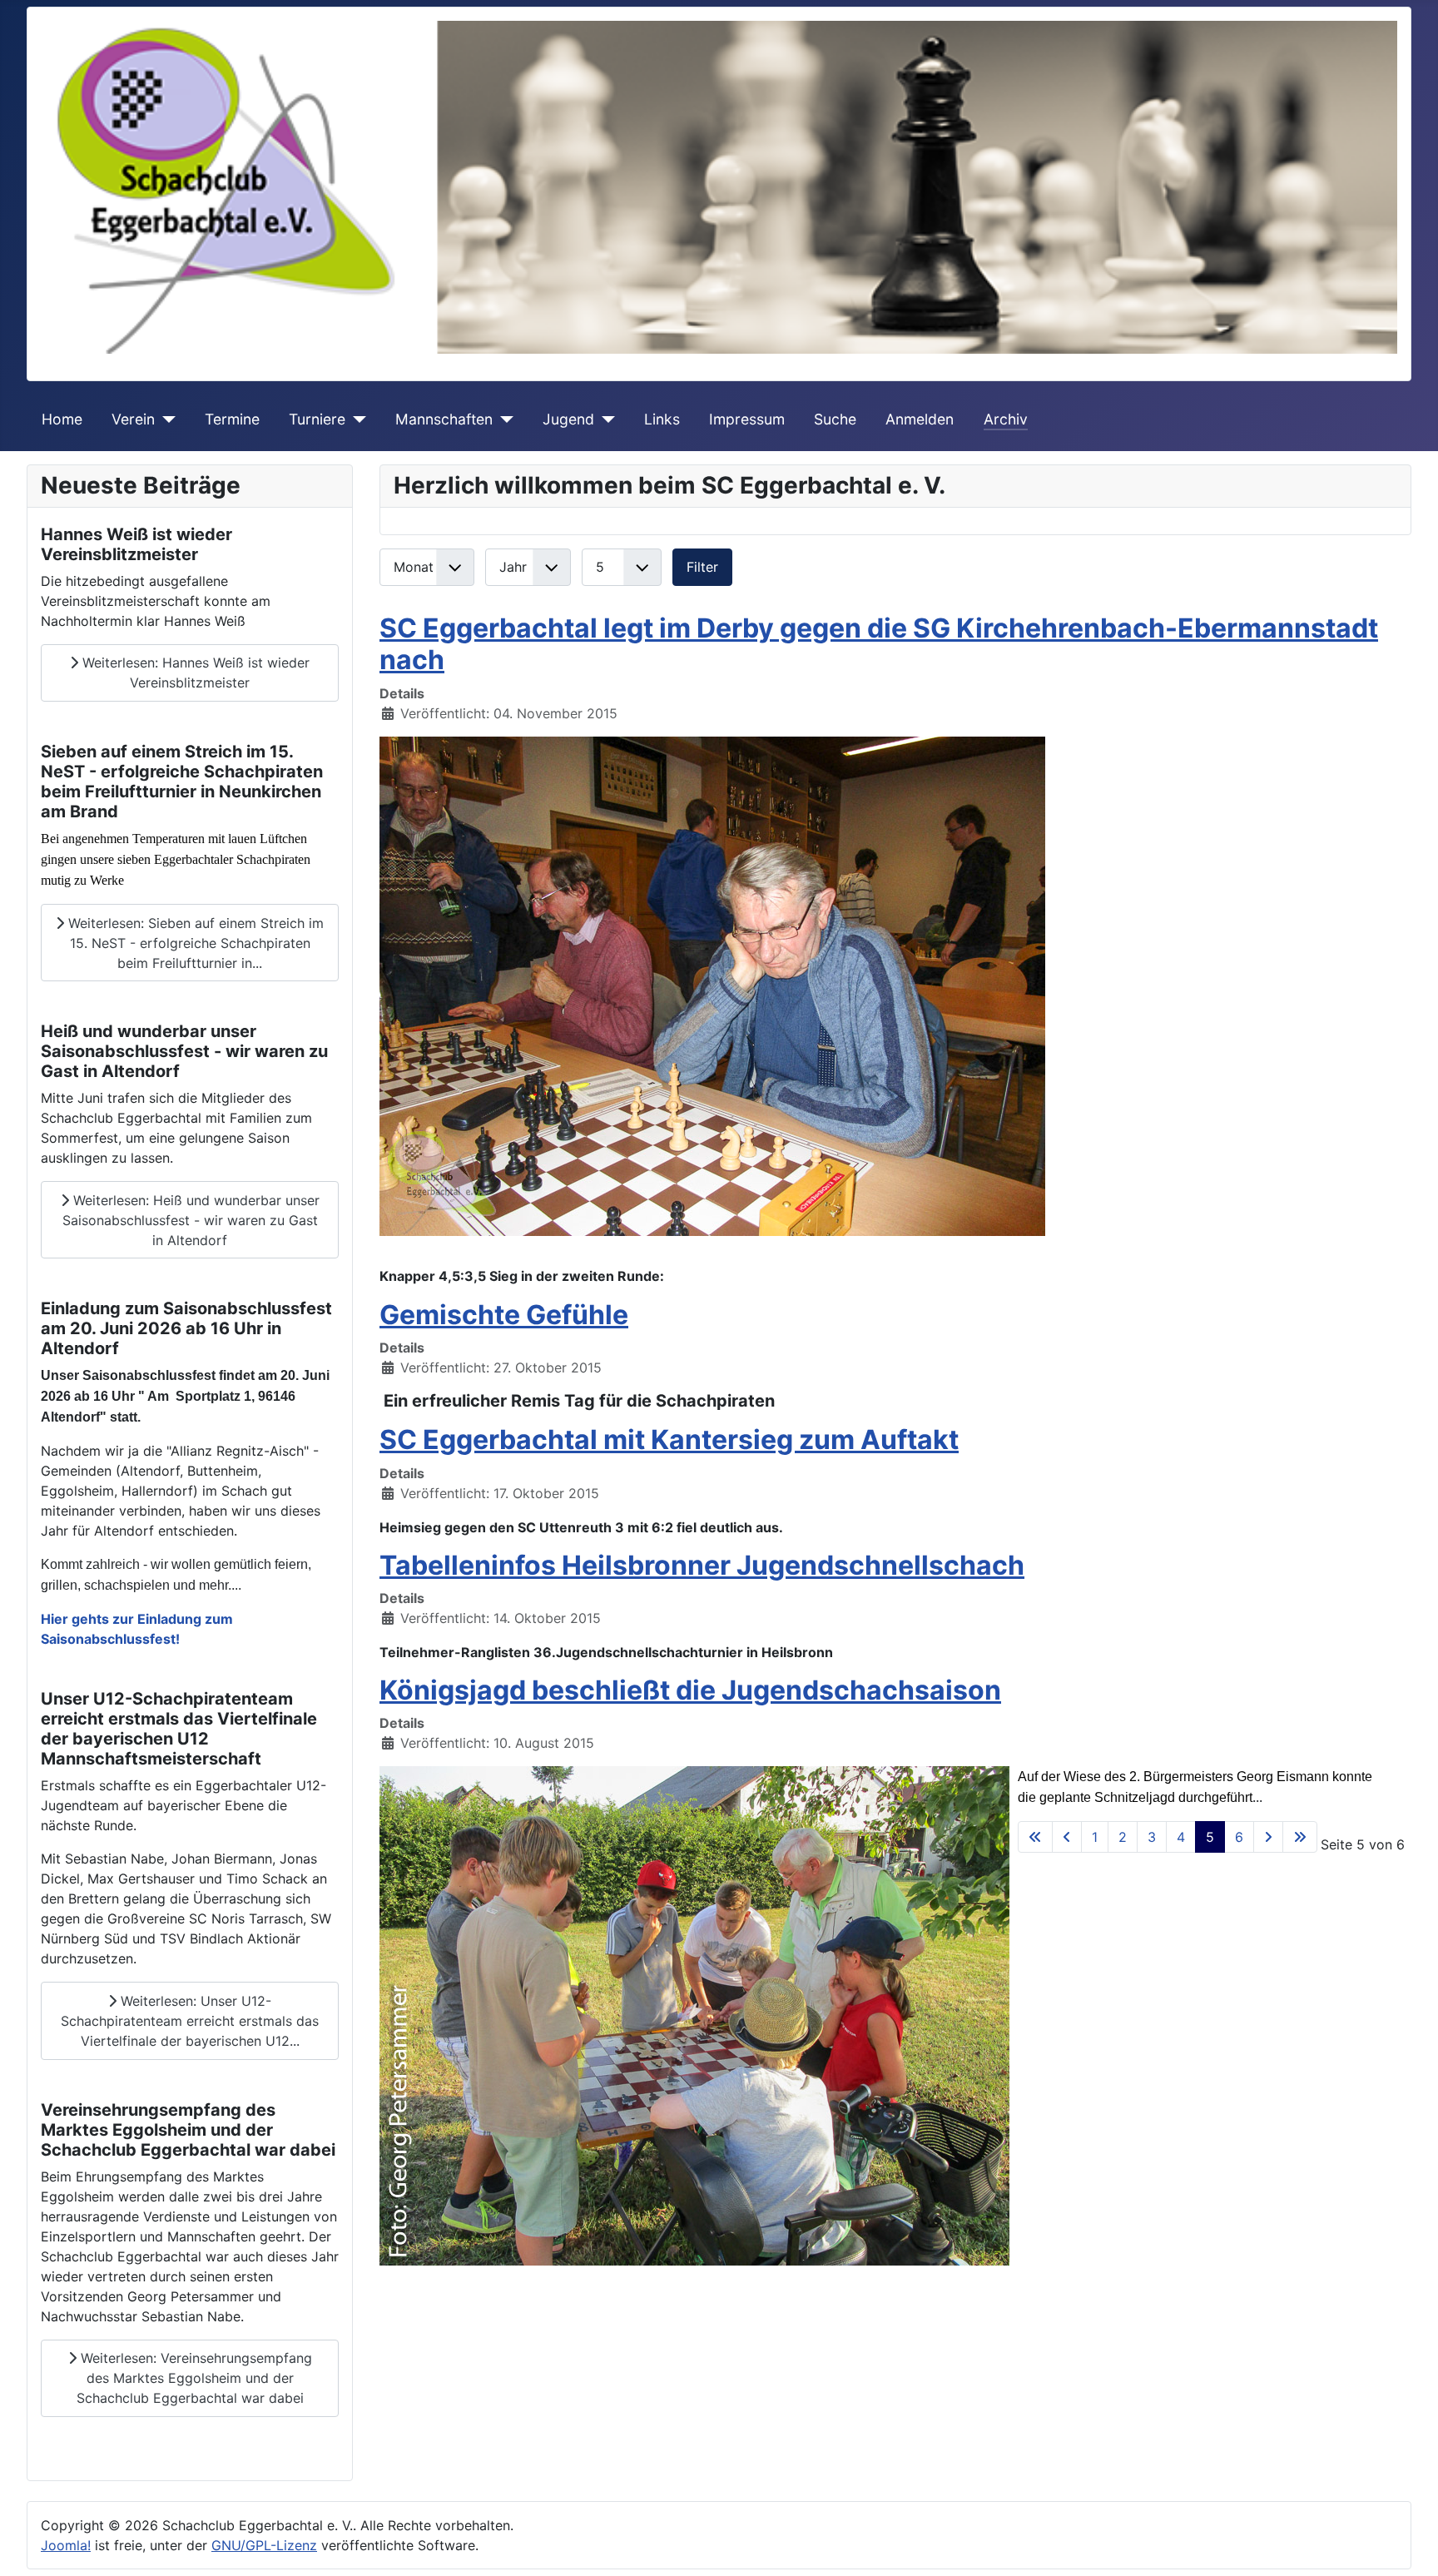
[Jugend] (605, 419)
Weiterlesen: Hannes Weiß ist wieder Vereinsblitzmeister (194, 673)
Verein (133, 419)
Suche (835, 419)
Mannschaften (444, 419)
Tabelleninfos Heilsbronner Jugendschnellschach (702, 1565)
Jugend (568, 419)
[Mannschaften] (503, 419)
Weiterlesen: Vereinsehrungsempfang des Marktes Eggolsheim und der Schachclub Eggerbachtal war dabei (194, 2378)
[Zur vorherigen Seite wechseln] (1067, 1837)
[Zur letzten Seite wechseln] (1300, 1837)
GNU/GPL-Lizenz (264, 2545)
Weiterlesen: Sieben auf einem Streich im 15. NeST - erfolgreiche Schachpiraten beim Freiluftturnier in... (194, 943)
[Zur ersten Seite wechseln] (1035, 1837)
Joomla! (66, 2545)
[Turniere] (356, 419)
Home (62, 419)
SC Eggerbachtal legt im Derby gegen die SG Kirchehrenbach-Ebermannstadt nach (879, 644)
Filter (702, 567)
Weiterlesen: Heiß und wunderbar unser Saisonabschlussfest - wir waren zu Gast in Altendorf (191, 1220)
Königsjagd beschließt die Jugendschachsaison (690, 1690)
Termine (232, 419)
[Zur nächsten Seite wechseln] (1268, 1837)
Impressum (747, 419)
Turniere (317, 419)
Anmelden (920, 419)
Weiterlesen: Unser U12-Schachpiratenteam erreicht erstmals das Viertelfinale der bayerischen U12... (190, 2021)
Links (662, 419)
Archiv (1006, 419)
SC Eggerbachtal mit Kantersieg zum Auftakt (669, 1439)
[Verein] (165, 419)
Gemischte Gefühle (504, 1315)
